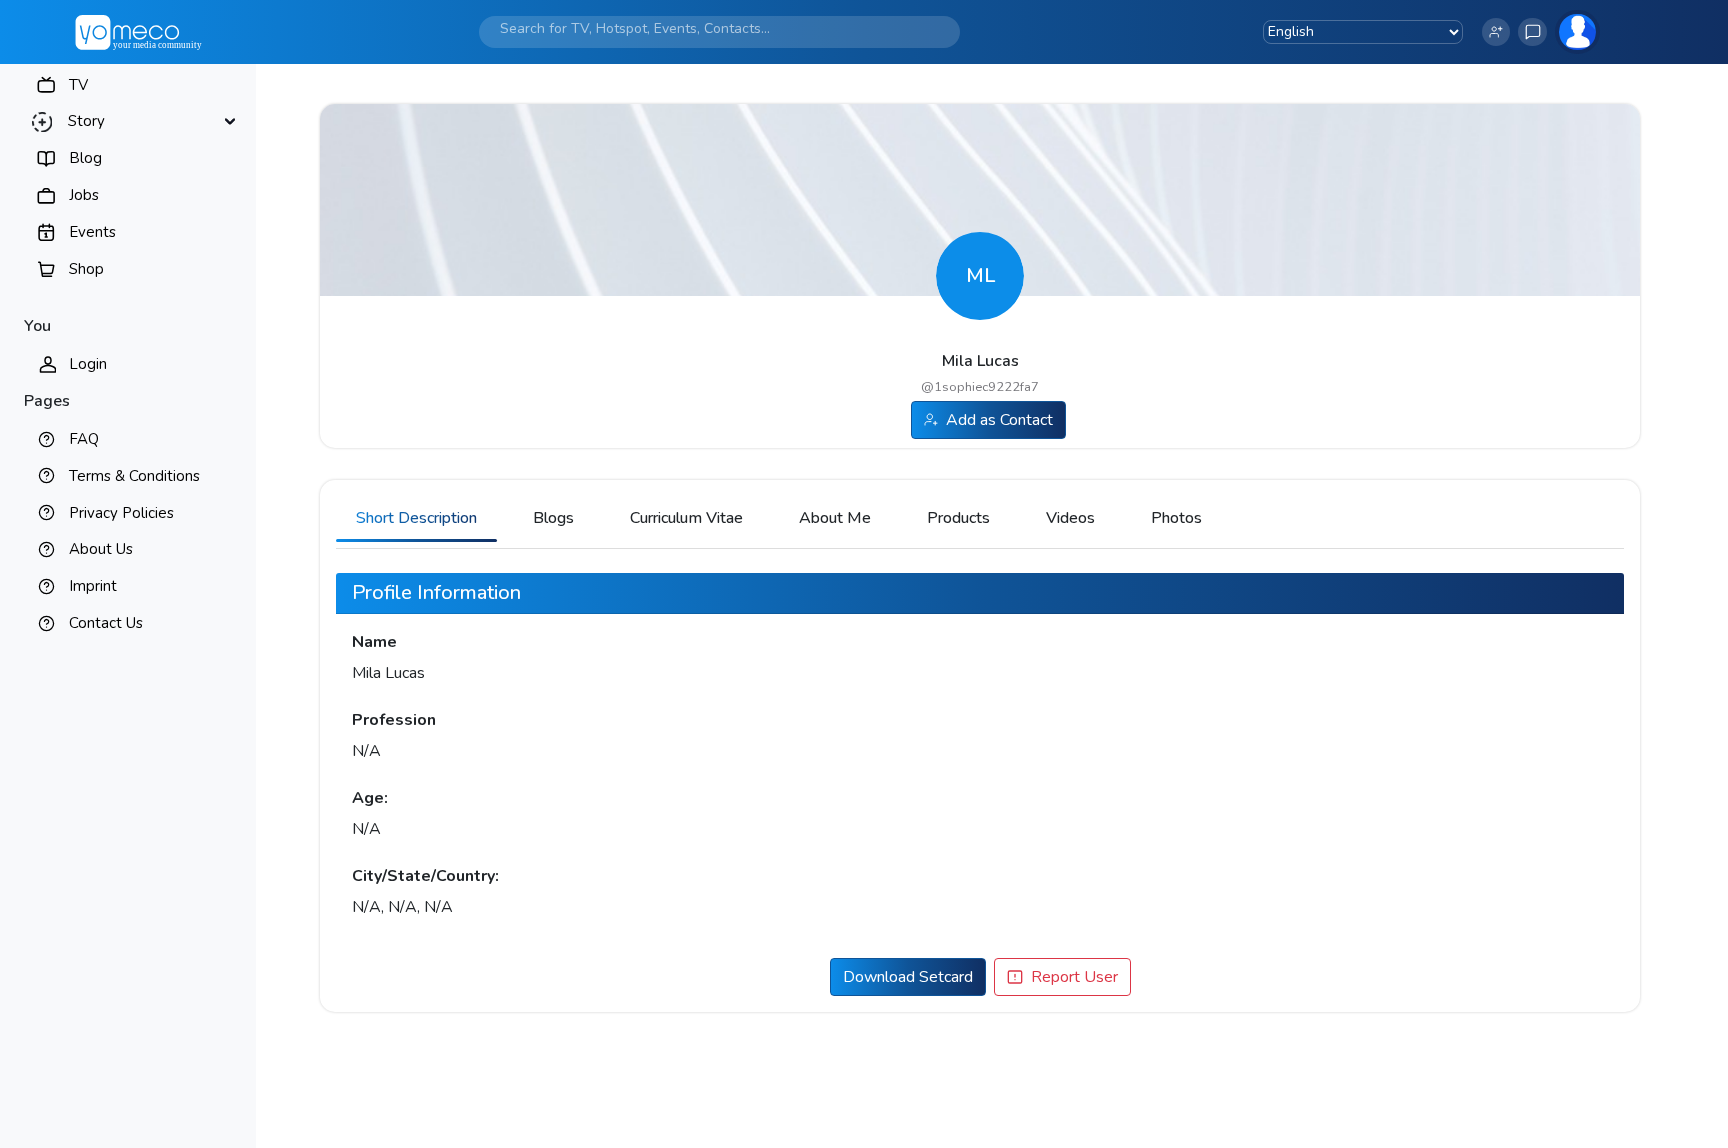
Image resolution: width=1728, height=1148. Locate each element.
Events (92, 232)
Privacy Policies (121, 513)
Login (88, 364)
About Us (101, 549)
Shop (86, 269)
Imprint (93, 586)
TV (78, 85)
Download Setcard (908, 977)
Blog (85, 158)
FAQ (84, 439)
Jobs (84, 195)
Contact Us (106, 623)
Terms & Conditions (134, 476)
